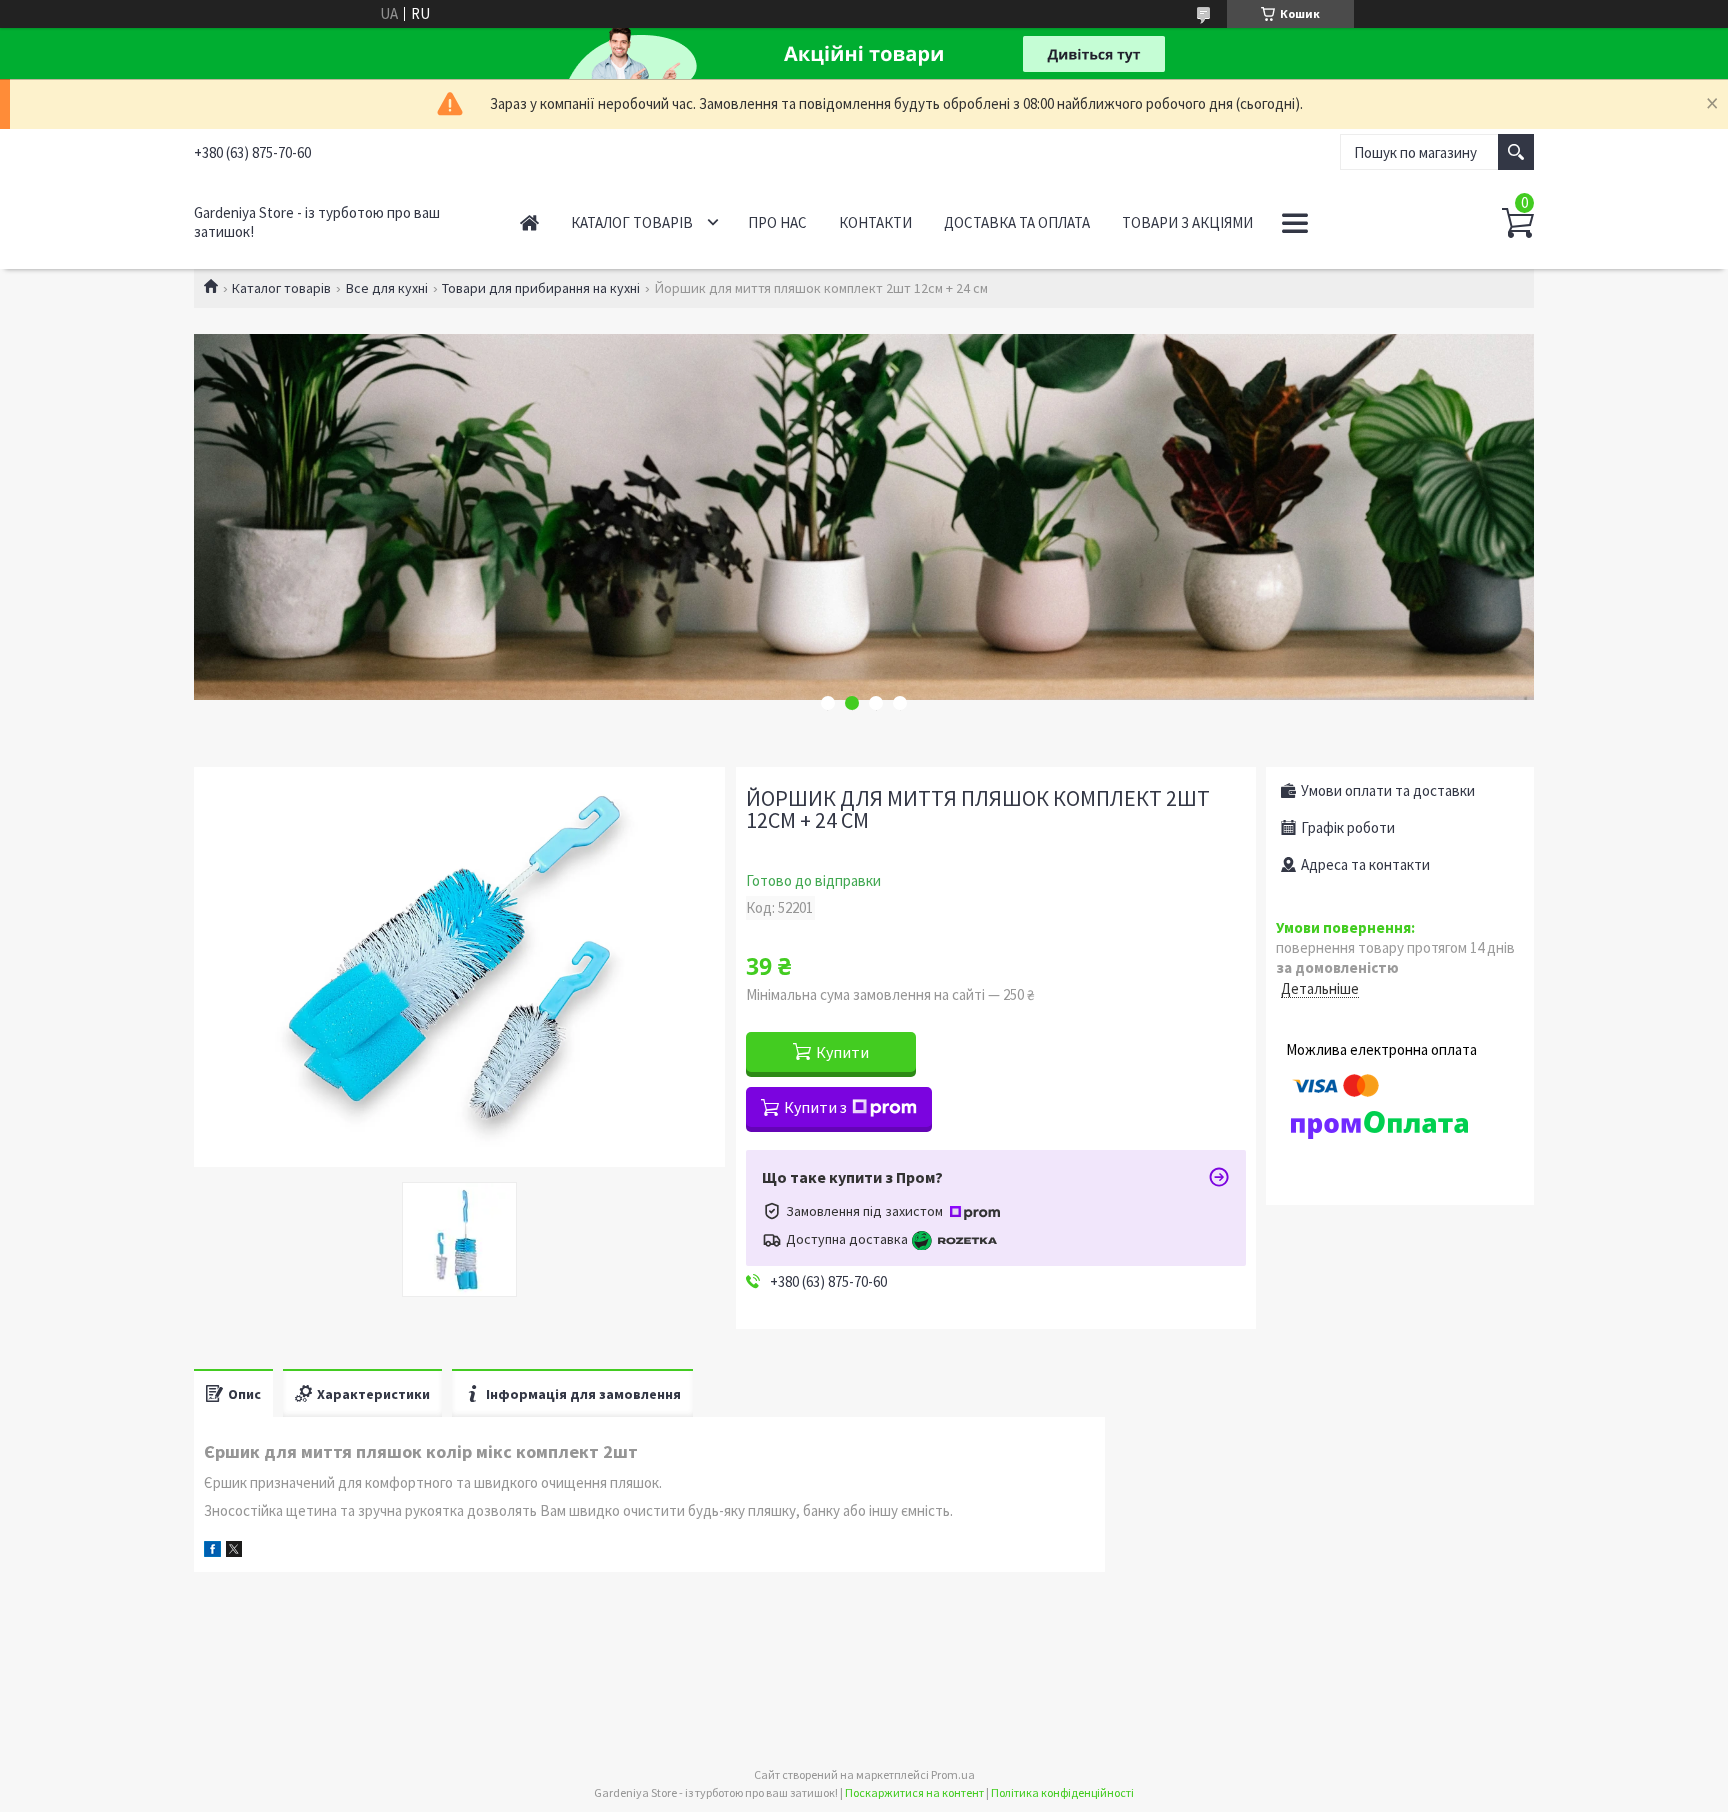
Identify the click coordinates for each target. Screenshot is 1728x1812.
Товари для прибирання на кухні (541, 288)
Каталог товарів (632, 222)
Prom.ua (953, 1774)
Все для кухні (387, 288)
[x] (234, 1551)
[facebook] (212, 1551)
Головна (529, 222)
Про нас (777, 222)
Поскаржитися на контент (914, 1792)
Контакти (875, 222)
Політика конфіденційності (1062, 1792)
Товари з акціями (1187, 222)
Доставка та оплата (1017, 222)
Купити (842, 1052)
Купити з (815, 1107)
